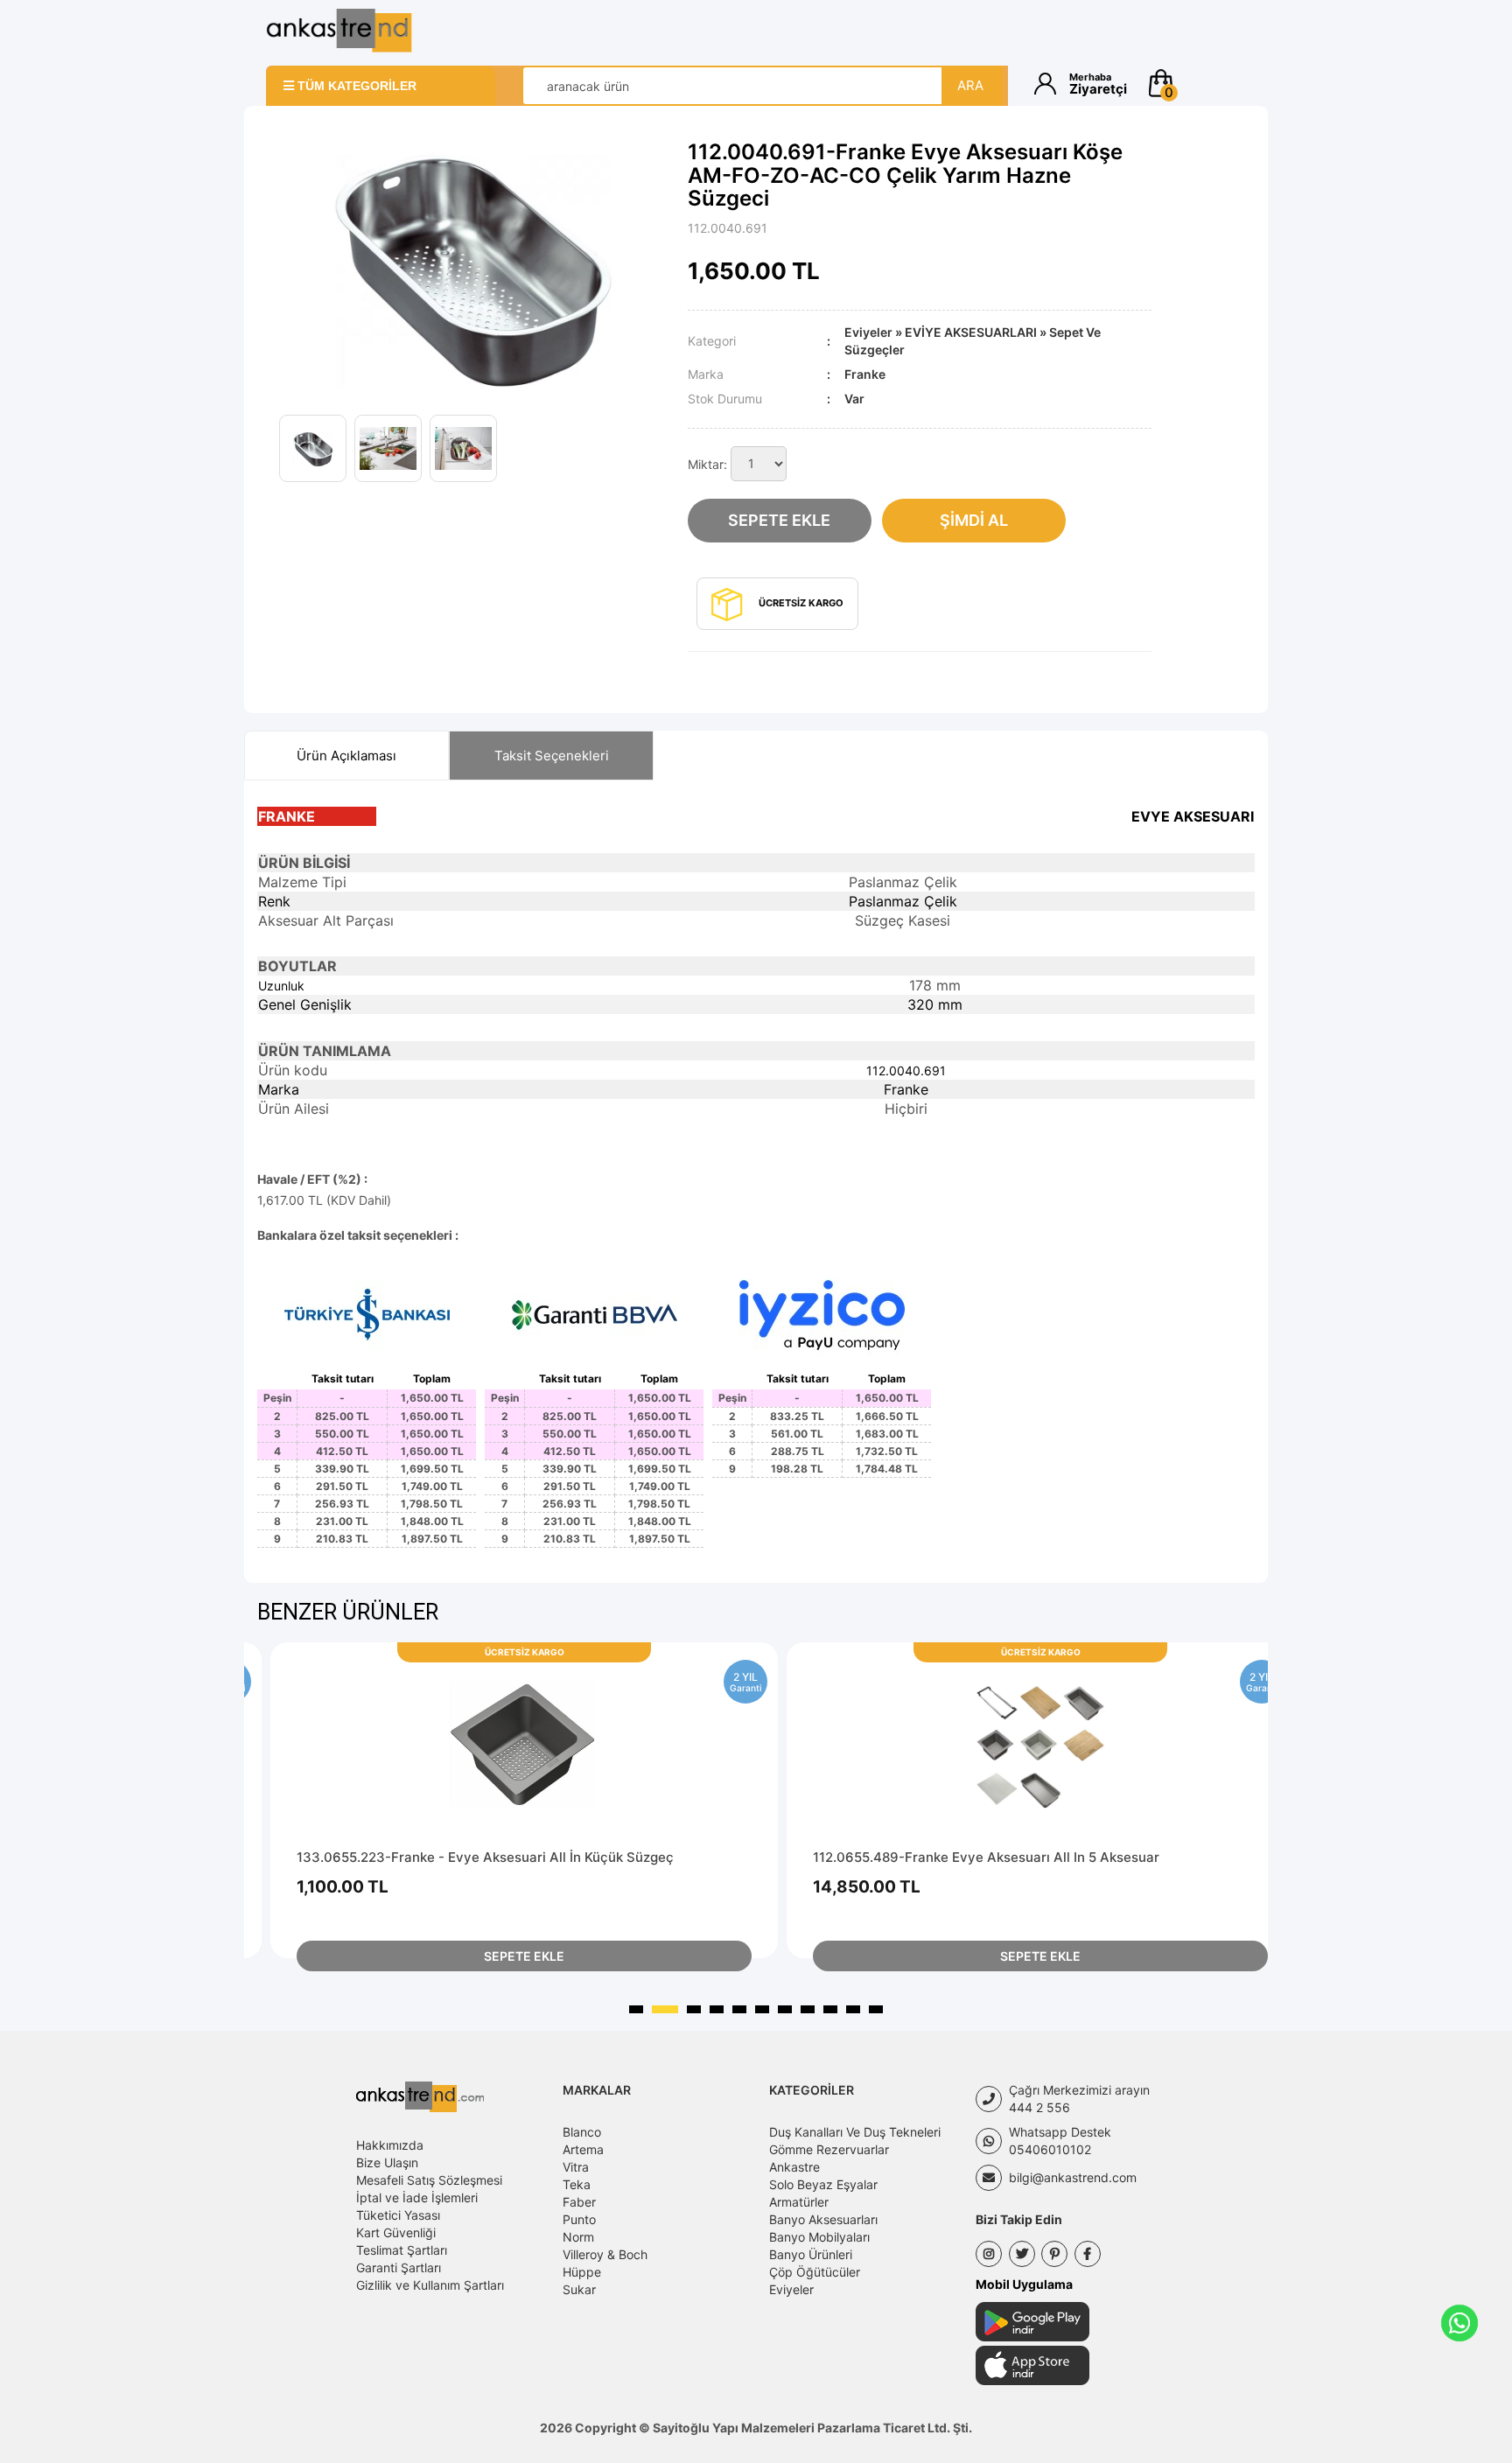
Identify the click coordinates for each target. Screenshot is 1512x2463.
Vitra (576, 2167)
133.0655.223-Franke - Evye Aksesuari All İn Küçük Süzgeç (485, 1857)
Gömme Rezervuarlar (829, 2149)
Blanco (582, 2132)
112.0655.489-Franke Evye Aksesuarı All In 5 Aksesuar (986, 1857)
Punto (579, 2219)
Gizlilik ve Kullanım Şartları (430, 2285)
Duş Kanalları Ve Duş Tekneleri (855, 2132)
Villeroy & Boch (605, 2254)
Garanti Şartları (399, 2267)
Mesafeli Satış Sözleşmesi (429, 2180)
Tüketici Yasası (398, 2215)
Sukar (579, 2289)
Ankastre (794, 2167)
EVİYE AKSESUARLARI (971, 332)
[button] (1196, 83)
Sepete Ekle (779, 520)
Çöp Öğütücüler (815, 2272)
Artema (583, 2149)
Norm (578, 2237)
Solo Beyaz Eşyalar (823, 2184)
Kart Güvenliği (396, 2232)
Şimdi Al (974, 520)
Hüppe (582, 2272)
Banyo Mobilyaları (819, 2237)
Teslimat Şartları (402, 2250)
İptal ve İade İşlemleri (417, 2197)
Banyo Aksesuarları (823, 2219)
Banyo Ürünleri (811, 2254)
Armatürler (799, 2202)
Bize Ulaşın (387, 2162)
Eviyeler (868, 332)
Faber (579, 2202)
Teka (577, 2184)
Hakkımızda (390, 2145)
